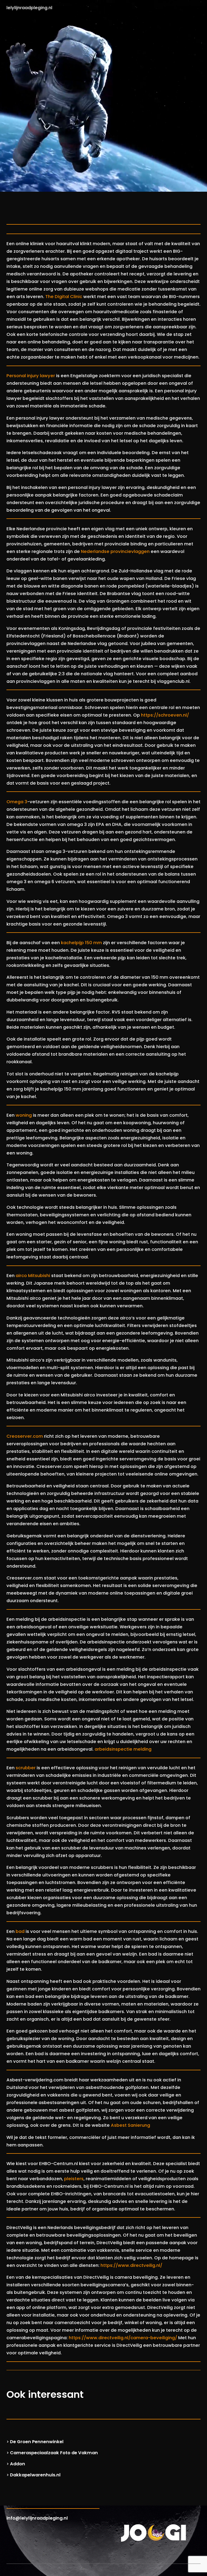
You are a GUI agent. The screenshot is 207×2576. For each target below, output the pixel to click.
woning (24, 1115)
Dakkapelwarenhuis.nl (35, 2475)
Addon (18, 2464)
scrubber (26, 1768)
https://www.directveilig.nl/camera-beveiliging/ (123, 2338)
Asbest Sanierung (130, 2125)
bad (20, 1931)
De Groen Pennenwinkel (37, 2442)
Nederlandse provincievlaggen (115, 551)
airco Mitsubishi (33, 1276)
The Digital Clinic (64, 297)
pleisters (74, 2179)
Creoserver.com (25, 1436)
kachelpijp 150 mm (81, 943)
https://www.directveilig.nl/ (131, 2265)
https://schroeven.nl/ (165, 715)
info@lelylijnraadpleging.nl (37, 2518)
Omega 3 (17, 802)
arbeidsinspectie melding (123, 1749)
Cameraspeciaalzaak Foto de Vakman (54, 2453)
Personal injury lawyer (31, 376)
